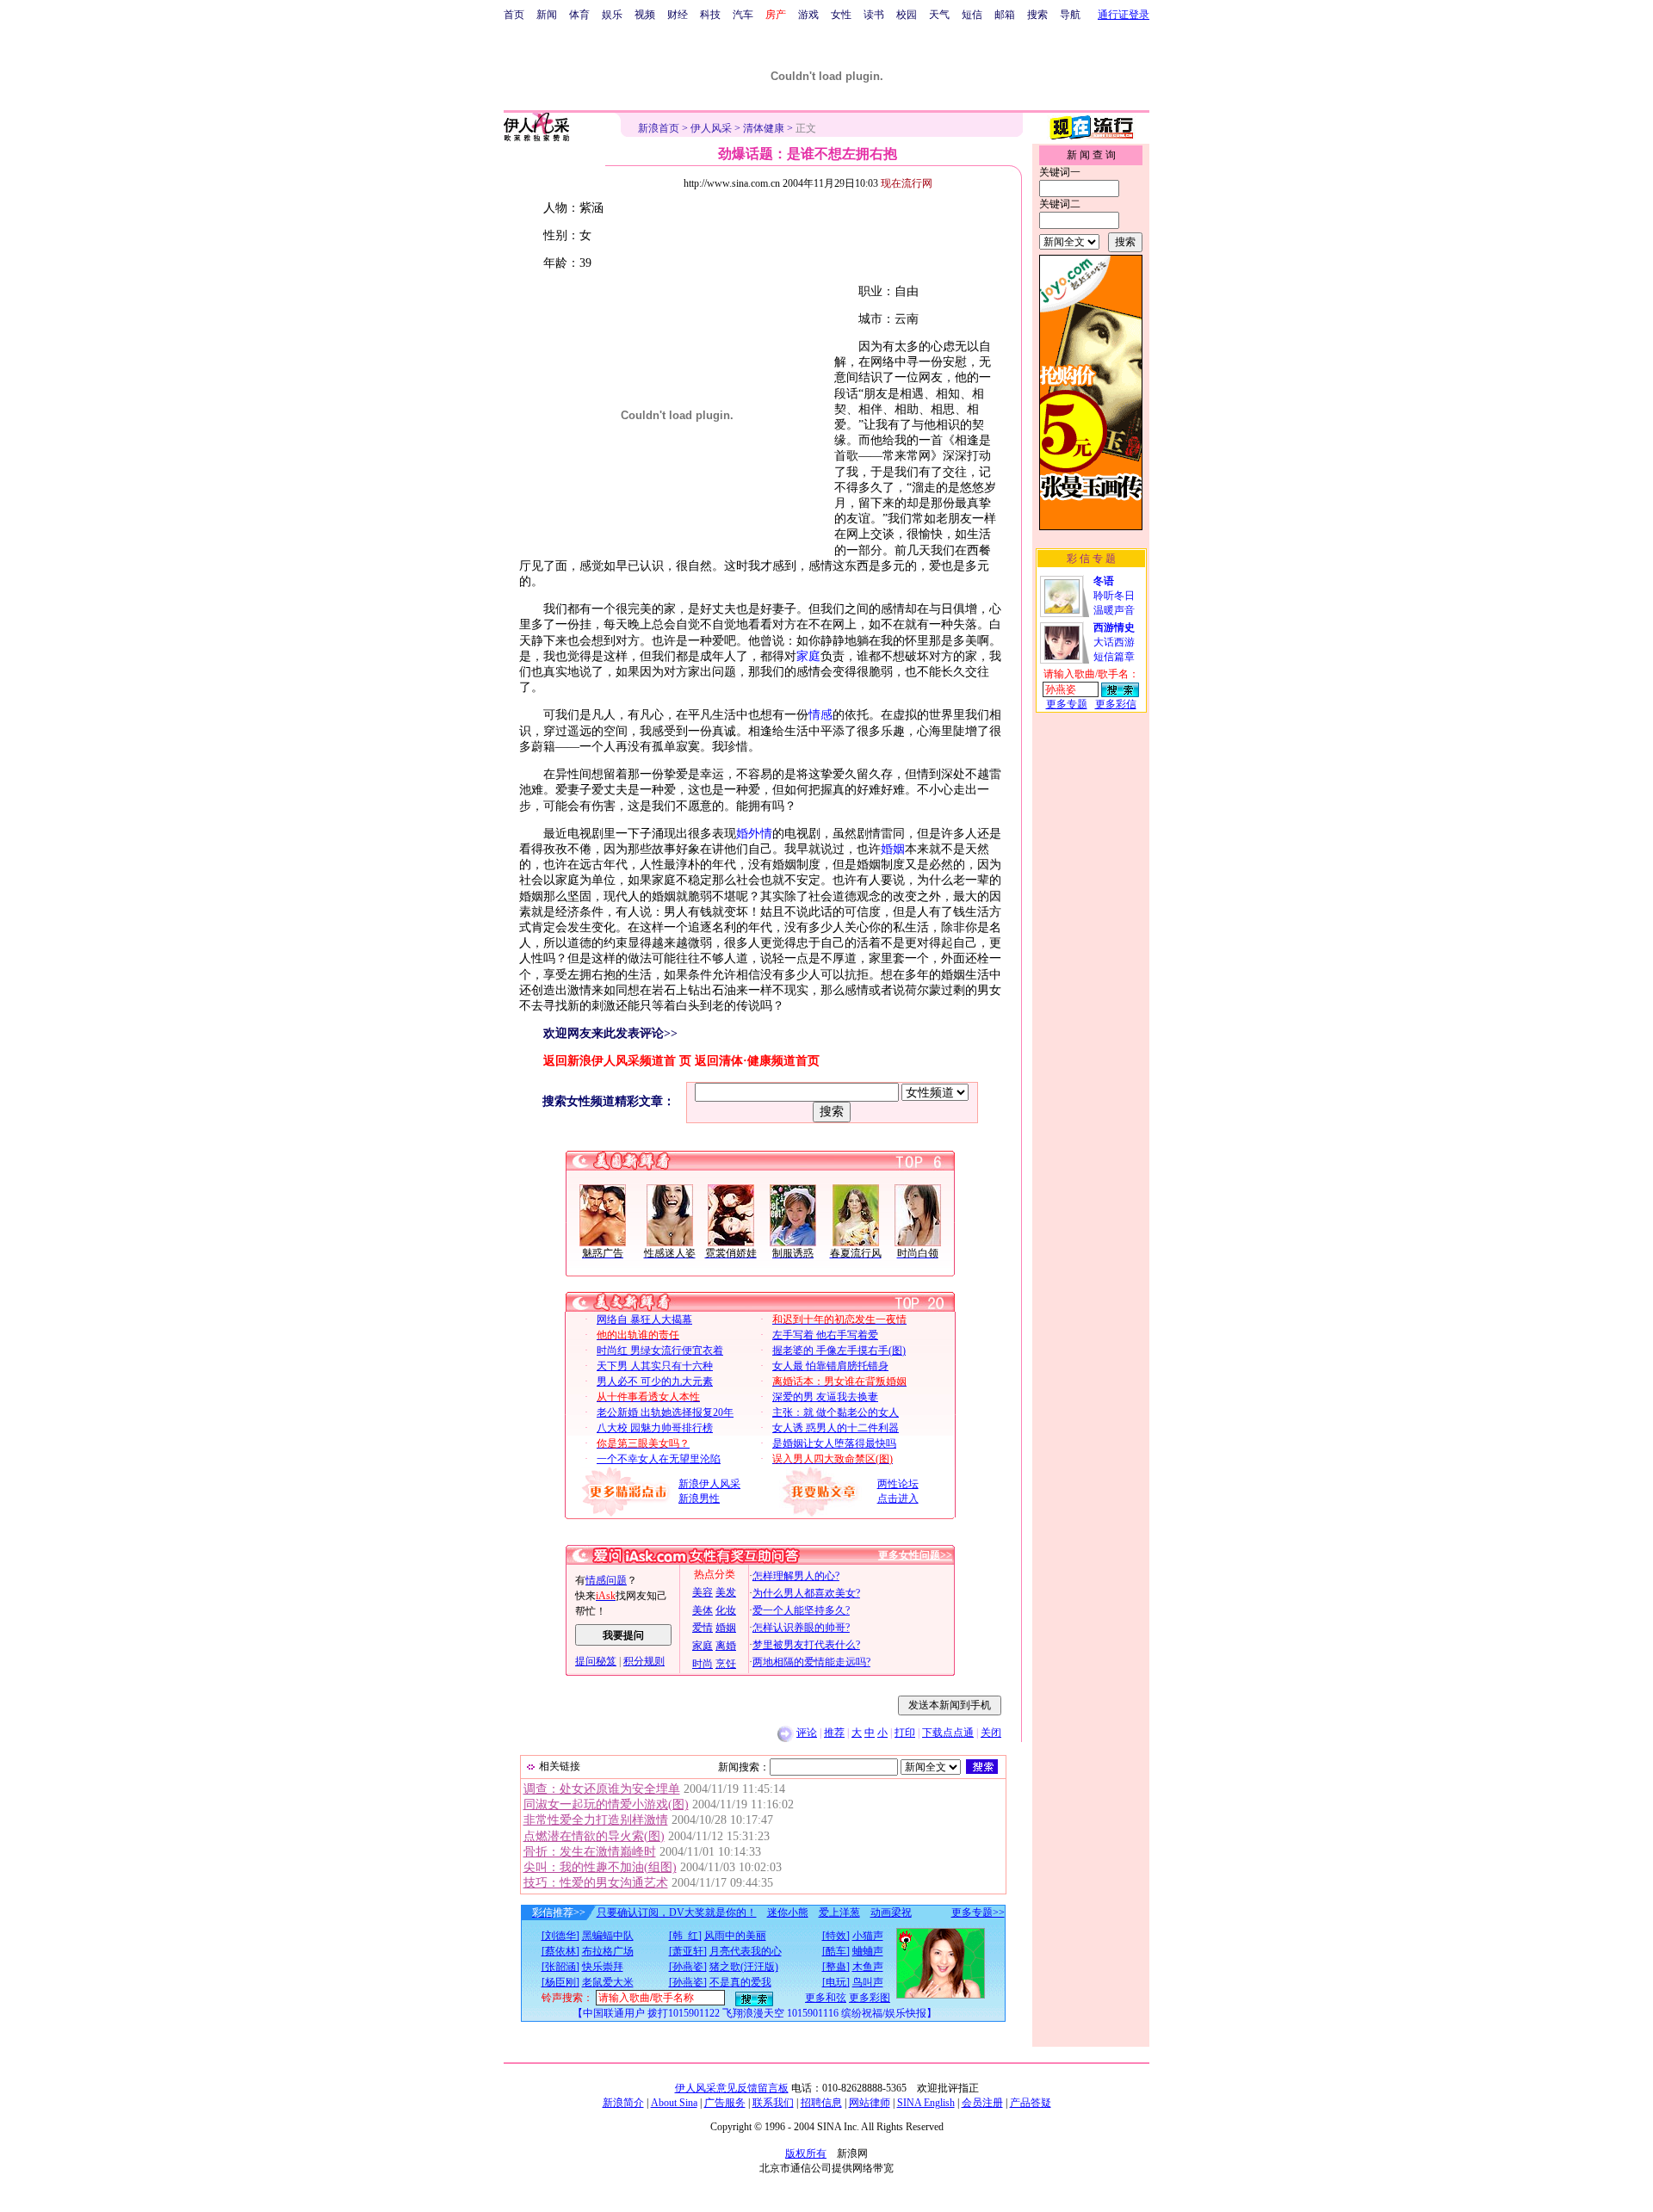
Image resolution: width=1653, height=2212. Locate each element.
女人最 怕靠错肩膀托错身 (830, 1366)
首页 (514, 15)
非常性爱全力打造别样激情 (596, 1820)
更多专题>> (978, 1912)
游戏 (808, 15)
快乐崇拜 (603, 1967)
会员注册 (982, 2103)
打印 (905, 1733)
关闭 (991, 1733)
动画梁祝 (891, 1912)
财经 (678, 15)
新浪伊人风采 (709, 1484)
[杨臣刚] (560, 1982)
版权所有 (806, 2153)
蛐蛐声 (868, 1951)
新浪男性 (699, 1498)
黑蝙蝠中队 (608, 1936)
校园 (907, 15)
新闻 (547, 15)
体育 (579, 15)
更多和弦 (826, 1998)
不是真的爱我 (740, 1982)
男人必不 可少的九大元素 (655, 1381)
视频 (645, 15)
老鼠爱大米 (608, 1982)
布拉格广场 (608, 1951)
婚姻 (893, 849)
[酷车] (836, 1951)
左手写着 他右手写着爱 (825, 1335)
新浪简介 (623, 2103)
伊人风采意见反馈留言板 (732, 2088)
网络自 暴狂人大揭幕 (644, 1319)
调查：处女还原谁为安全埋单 (602, 1789)
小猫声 (868, 1936)
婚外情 (754, 834)
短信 (972, 15)
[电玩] (836, 1982)
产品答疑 (1031, 2103)
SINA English (926, 2103)
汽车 (743, 15)
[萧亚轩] (688, 1951)
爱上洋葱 (839, 1912)
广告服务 (725, 2103)
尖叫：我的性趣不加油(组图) (600, 1867)
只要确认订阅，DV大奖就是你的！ (677, 1912)
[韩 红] (685, 1936)
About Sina (674, 2103)
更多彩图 (870, 1998)
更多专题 (1067, 704)
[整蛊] (836, 1967)
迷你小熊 (788, 1912)
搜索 (1037, 15)
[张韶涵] (560, 1967)
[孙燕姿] (688, 1967)
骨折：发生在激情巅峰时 (590, 1852)
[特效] (836, 1936)
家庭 (808, 656)
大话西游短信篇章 (1114, 642)
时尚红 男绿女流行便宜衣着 (660, 1350)
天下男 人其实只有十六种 (655, 1366)
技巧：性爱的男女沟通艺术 (596, 1883)
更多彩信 (1116, 704)
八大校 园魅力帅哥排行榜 (655, 1428)
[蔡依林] (560, 1951)
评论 (807, 1733)
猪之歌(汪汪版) (744, 1967)
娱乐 (612, 15)
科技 (710, 15)
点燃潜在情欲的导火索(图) (594, 1836)
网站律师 (870, 2103)
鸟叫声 (868, 1982)
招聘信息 (821, 2103)
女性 (841, 15)
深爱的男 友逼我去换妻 (825, 1397)
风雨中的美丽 (735, 1936)
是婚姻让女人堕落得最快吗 (834, 1443)
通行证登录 (1124, 15)
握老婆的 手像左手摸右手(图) (839, 1350)
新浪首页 (659, 128)
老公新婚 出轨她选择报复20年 (665, 1412)
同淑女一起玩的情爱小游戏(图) (606, 1804)
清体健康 (764, 128)
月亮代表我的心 (746, 1951)
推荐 (834, 1733)
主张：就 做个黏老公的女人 (836, 1412)
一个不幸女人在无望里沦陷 (659, 1459)
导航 (1070, 15)
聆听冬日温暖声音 (1114, 596)
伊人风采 (711, 128)
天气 (939, 15)
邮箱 (1005, 15)
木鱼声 (868, 1967)
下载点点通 (948, 1733)
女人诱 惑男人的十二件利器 (836, 1428)
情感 (820, 715)
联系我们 (773, 2103)
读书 (874, 15)
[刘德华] (560, 1936)
